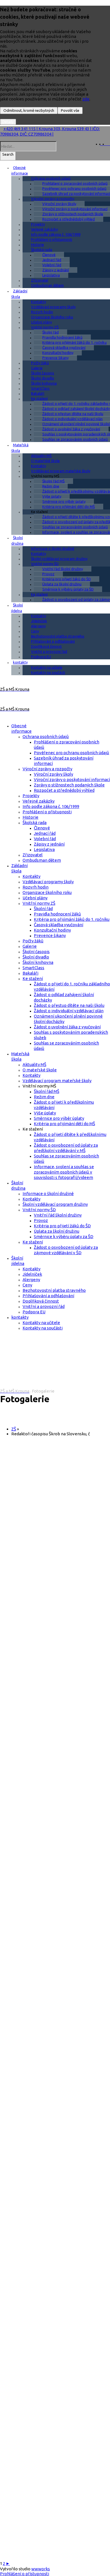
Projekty (38, 224)
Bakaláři (38, 393)
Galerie (37, 368)
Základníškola (19, 294)
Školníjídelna (17, 608)
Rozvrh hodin (42, 312)
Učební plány (41, 322)
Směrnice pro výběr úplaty (64, 501)
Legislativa (51, 275)
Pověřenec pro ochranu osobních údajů (71, 753)
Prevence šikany (55, 358)
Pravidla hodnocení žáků (62, 337)
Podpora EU (41, 657)
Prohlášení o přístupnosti (52, 239)
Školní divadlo (43, 378)
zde (86, 99)
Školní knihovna (44, 383)
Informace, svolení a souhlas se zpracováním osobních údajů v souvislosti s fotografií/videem (64, 1172)
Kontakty (38, 302)
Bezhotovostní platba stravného (58, 636)
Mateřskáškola (20, 448)
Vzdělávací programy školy (53, 307)
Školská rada (42, 250)
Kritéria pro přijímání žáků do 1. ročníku (72, 919)
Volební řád (52, 265)
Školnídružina (17, 540)
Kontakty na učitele (47, 667)
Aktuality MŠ (41, 456)
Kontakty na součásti (48, 672)
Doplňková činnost (46, 646)
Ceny (35, 631)
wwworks (41, 2569)
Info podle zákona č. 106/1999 (56, 234)
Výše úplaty (52, 496)
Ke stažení (39, 398)
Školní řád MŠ (53, 481)
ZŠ (14, 1429)
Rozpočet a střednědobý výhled (69, 219)
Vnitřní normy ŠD (45, 564)
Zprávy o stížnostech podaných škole (69, 785)
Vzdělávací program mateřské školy (61, 471)
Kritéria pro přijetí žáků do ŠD (67, 579)
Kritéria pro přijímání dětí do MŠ (69, 507)
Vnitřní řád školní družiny (63, 569)
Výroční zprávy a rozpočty (53, 199)
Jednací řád (52, 260)
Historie (38, 244)
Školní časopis (43, 373)
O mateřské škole (45, 461)
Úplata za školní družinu (62, 584)
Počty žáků (40, 363)
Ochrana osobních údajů (51, 178)
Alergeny (38, 626)
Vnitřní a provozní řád (49, 651)
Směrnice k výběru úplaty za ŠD (68, 589)
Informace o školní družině (53, 548)
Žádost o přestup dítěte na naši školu (69, 1005)
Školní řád (50, 332)
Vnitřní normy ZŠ (45, 327)
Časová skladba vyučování (64, 348)
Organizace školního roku (52, 317)
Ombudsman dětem (47, 285)
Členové (49, 255)
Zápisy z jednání (56, 270)
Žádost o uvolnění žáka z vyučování (71, 429)
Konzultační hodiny (58, 353)
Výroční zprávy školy (59, 204)
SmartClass (40, 388)
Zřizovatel (40, 280)
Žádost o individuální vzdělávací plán (69, 1011)
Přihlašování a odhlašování (53, 641)
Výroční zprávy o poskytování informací (72, 779)
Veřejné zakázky (44, 229)
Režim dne (51, 486)
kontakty (20, 662)
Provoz (48, 574)
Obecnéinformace (20, 170)
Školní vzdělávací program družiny (59, 559)
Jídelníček (39, 621)
